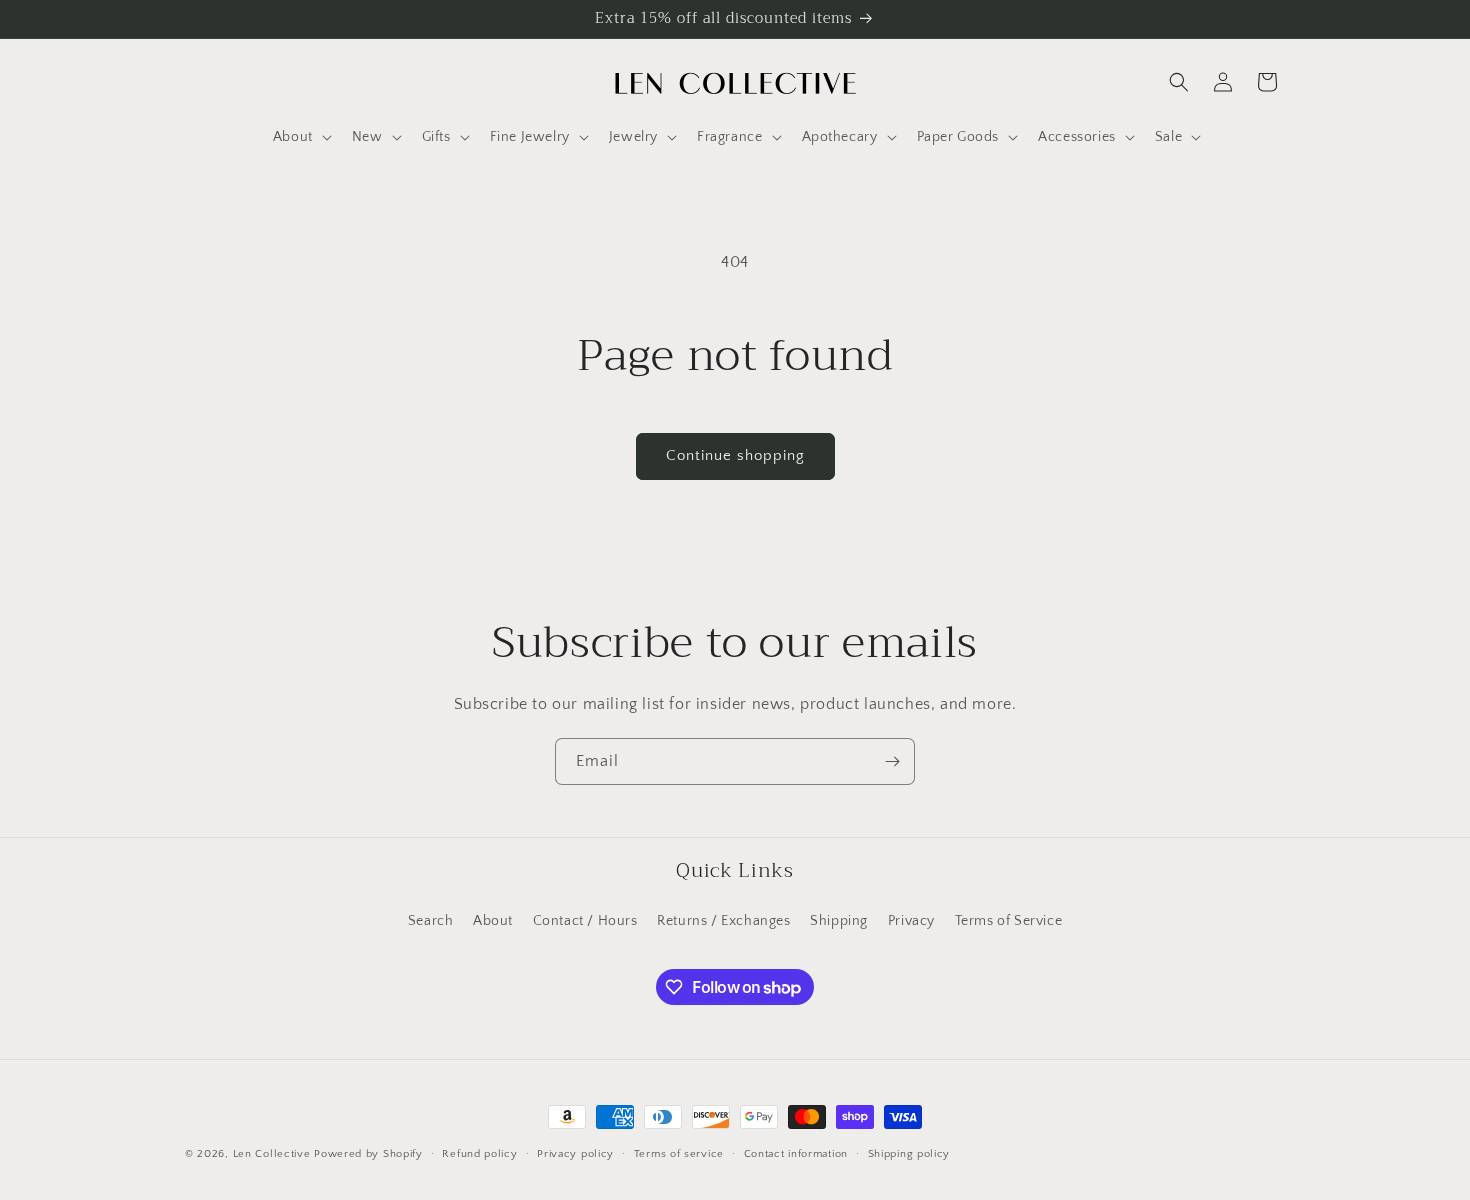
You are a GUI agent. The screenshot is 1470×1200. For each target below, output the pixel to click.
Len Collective (272, 1154)
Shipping (839, 921)
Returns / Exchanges (723, 921)
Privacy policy (575, 1154)
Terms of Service (1009, 921)
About (493, 921)
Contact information (796, 1154)
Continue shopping (735, 455)
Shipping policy (909, 1154)
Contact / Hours (585, 921)
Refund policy (479, 1154)
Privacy (911, 921)
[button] (300, 137)
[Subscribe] (892, 761)
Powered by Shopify (368, 1154)
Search (431, 921)
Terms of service (679, 1154)
